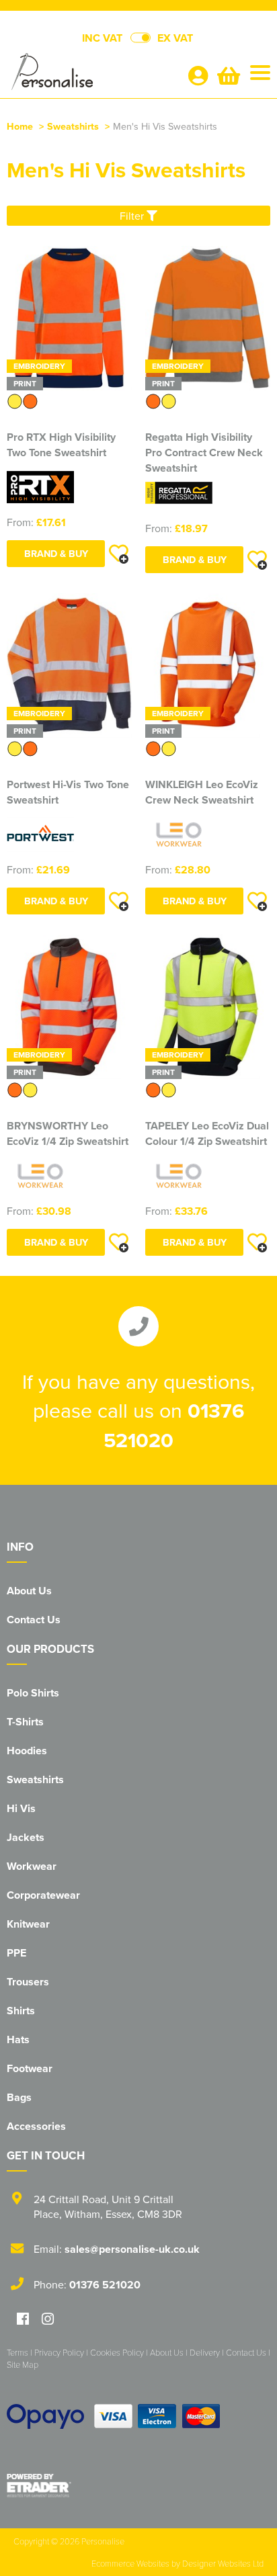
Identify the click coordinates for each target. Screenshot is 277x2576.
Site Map (23, 2364)
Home (20, 126)
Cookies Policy (117, 2352)
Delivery (205, 2352)
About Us (29, 1591)
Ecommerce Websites (130, 2563)
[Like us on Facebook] (23, 2320)
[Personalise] (91, 75)
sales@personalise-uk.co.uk (132, 2249)
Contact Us (34, 1620)
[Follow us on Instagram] (48, 2320)
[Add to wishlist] (118, 554)
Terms (17, 2352)
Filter (133, 216)
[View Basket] (229, 79)
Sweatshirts (73, 126)
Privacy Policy (59, 2352)
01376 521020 (105, 2285)
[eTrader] (138, 2485)
